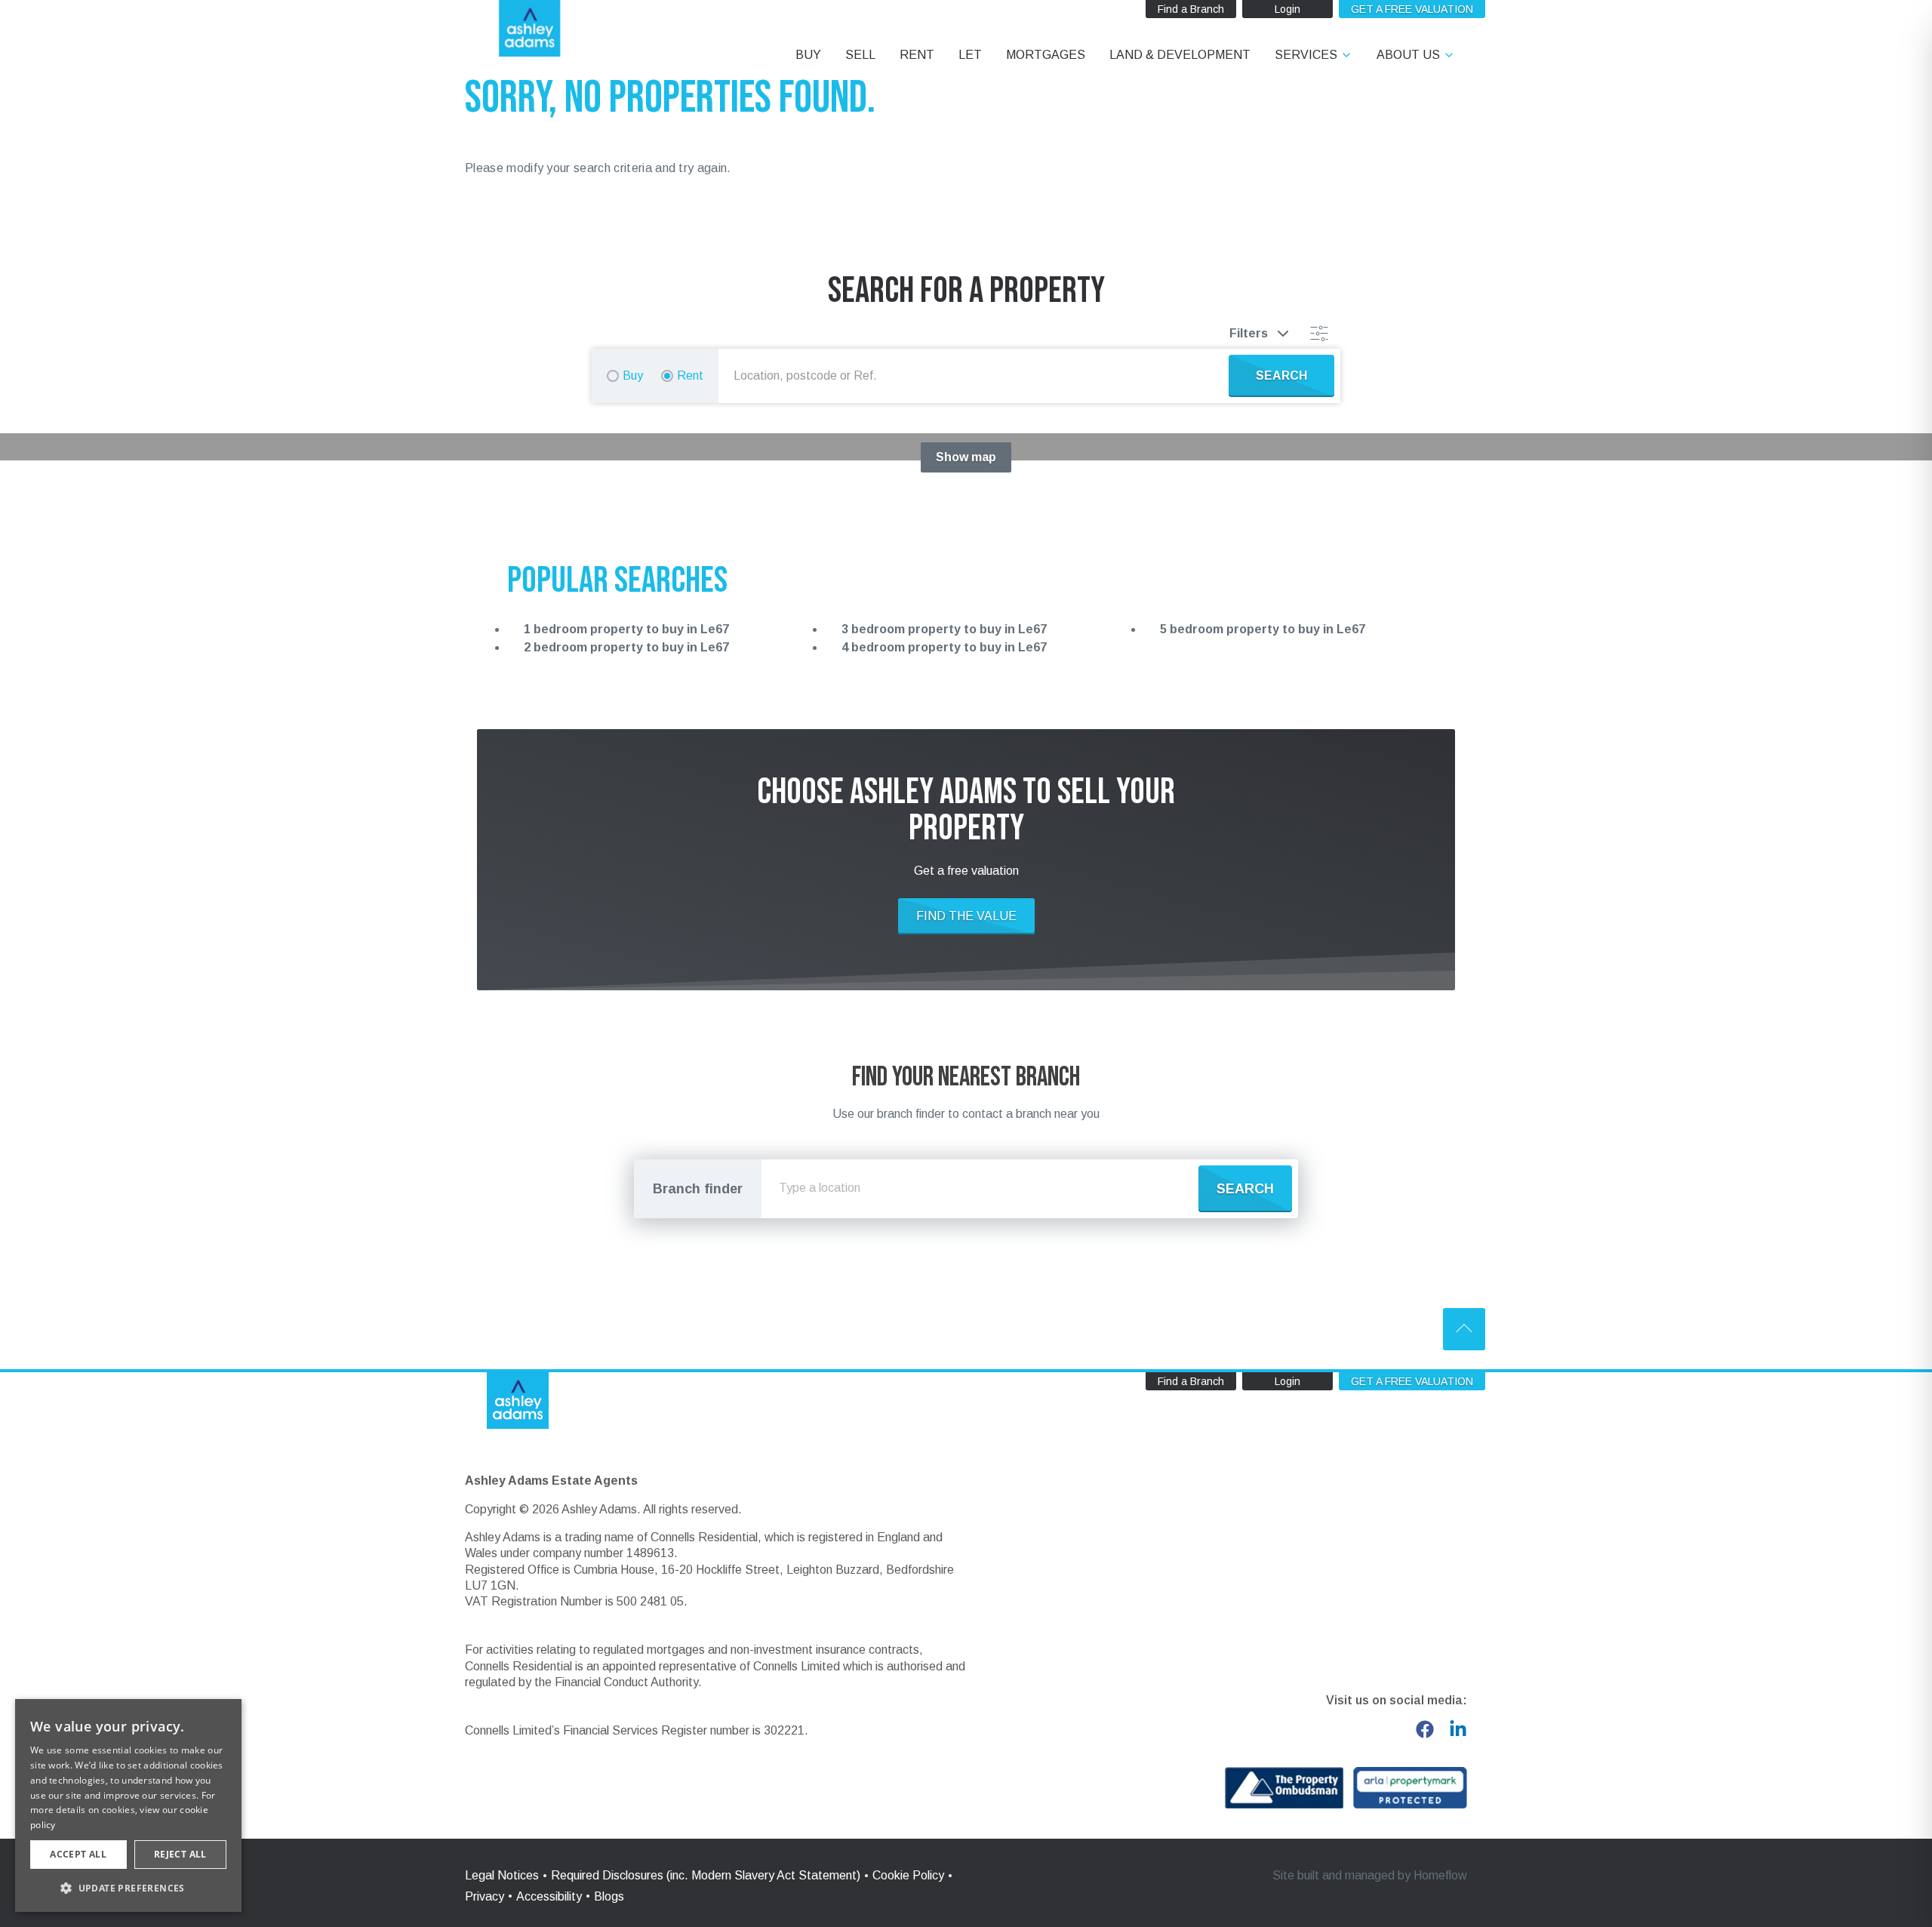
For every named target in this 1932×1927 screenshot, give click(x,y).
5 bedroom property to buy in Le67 (1263, 629)
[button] (128, 1888)
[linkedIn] (1458, 1729)
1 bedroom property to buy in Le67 (626, 629)
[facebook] (1425, 1729)
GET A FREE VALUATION (1412, 9)
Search (1245, 1189)
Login (1287, 9)
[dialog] (128, 1805)
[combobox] (977, 376)
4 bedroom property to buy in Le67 (944, 647)
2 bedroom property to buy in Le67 (626, 647)
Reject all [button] (180, 1854)
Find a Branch (1191, 9)
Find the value (966, 916)
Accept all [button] (78, 1854)
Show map (966, 457)
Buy (633, 376)
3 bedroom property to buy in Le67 (944, 629)
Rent (690, 376)
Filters (1249, 333)
